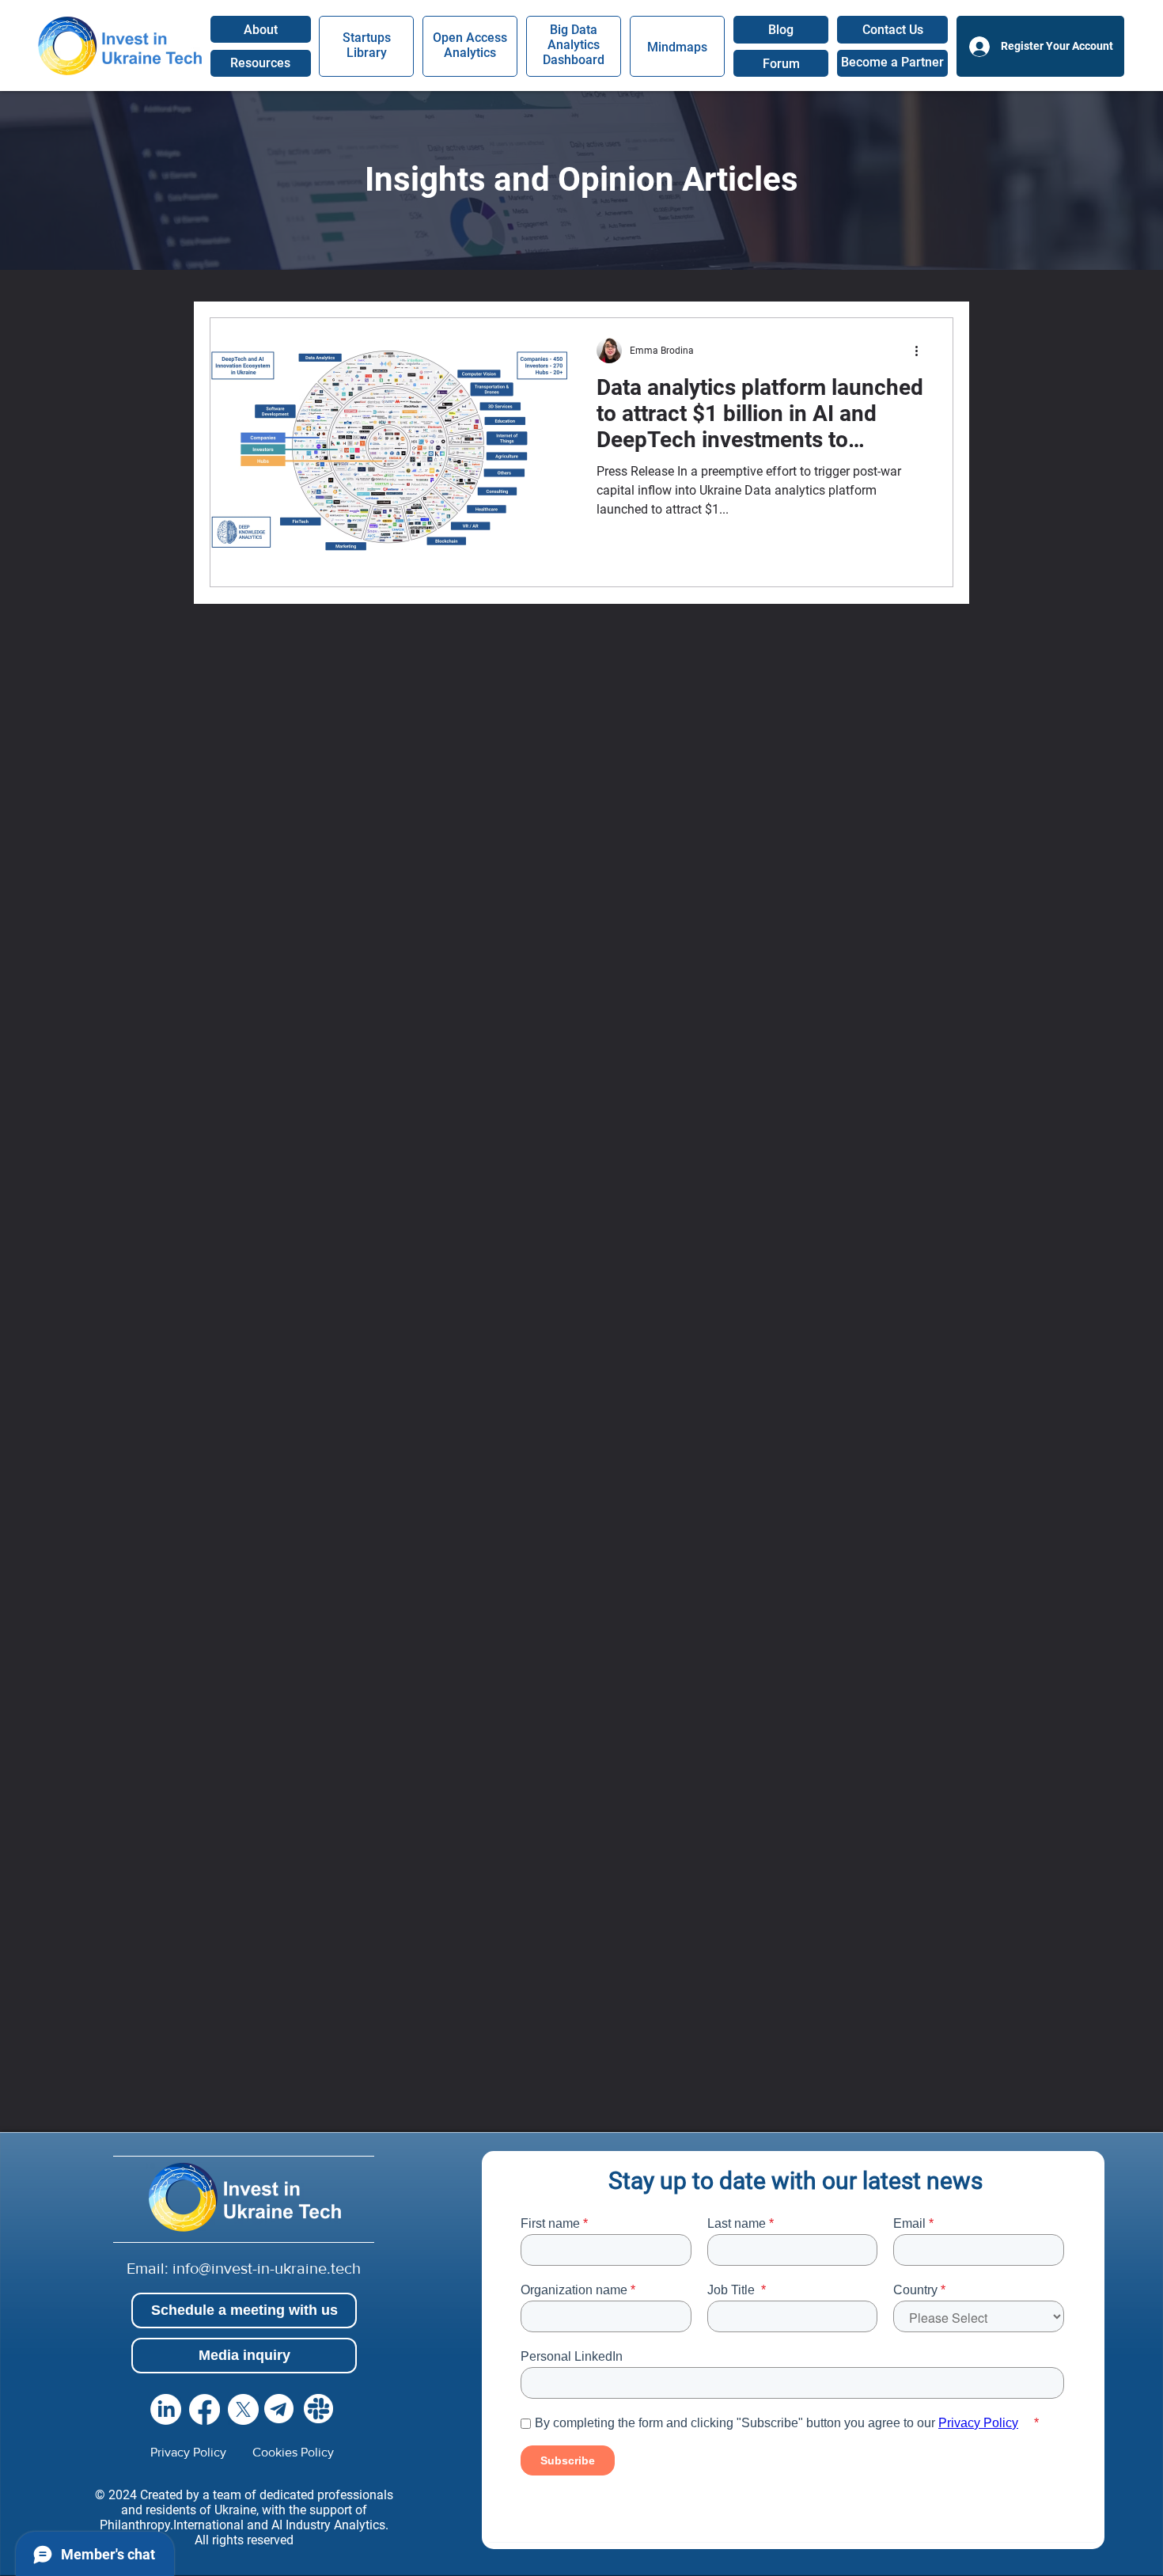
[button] (892, 30)
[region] (261, 63)
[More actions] (922, 351)
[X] (243, 2409)
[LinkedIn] (166, 2409)
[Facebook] (205, 2409)
